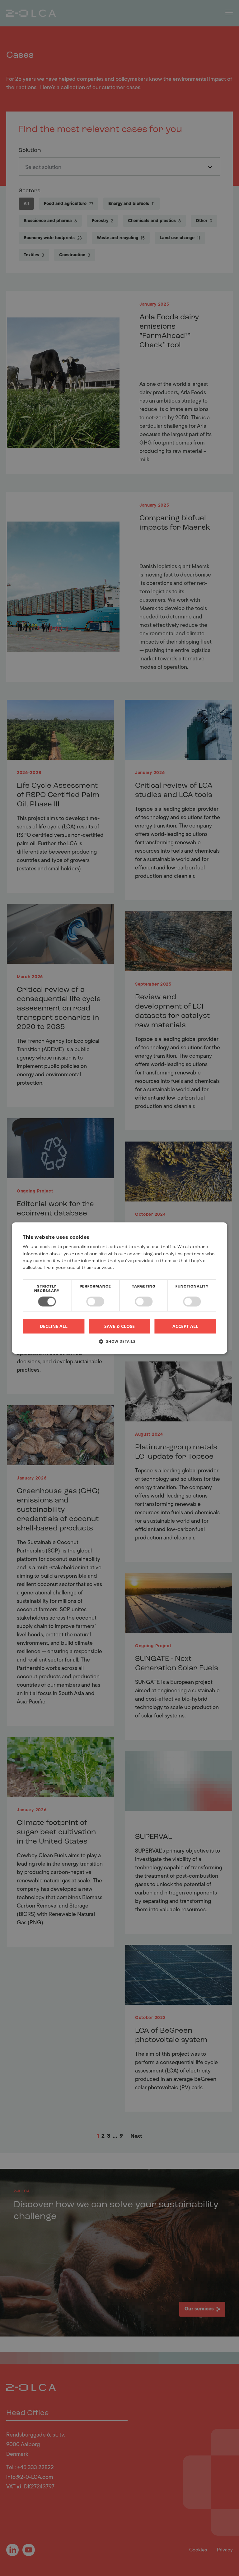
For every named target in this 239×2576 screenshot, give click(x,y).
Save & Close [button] (119, 1326)
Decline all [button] (54, 1326)
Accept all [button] (185, 1326)
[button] (119, 1344)
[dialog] (119, 1288)
